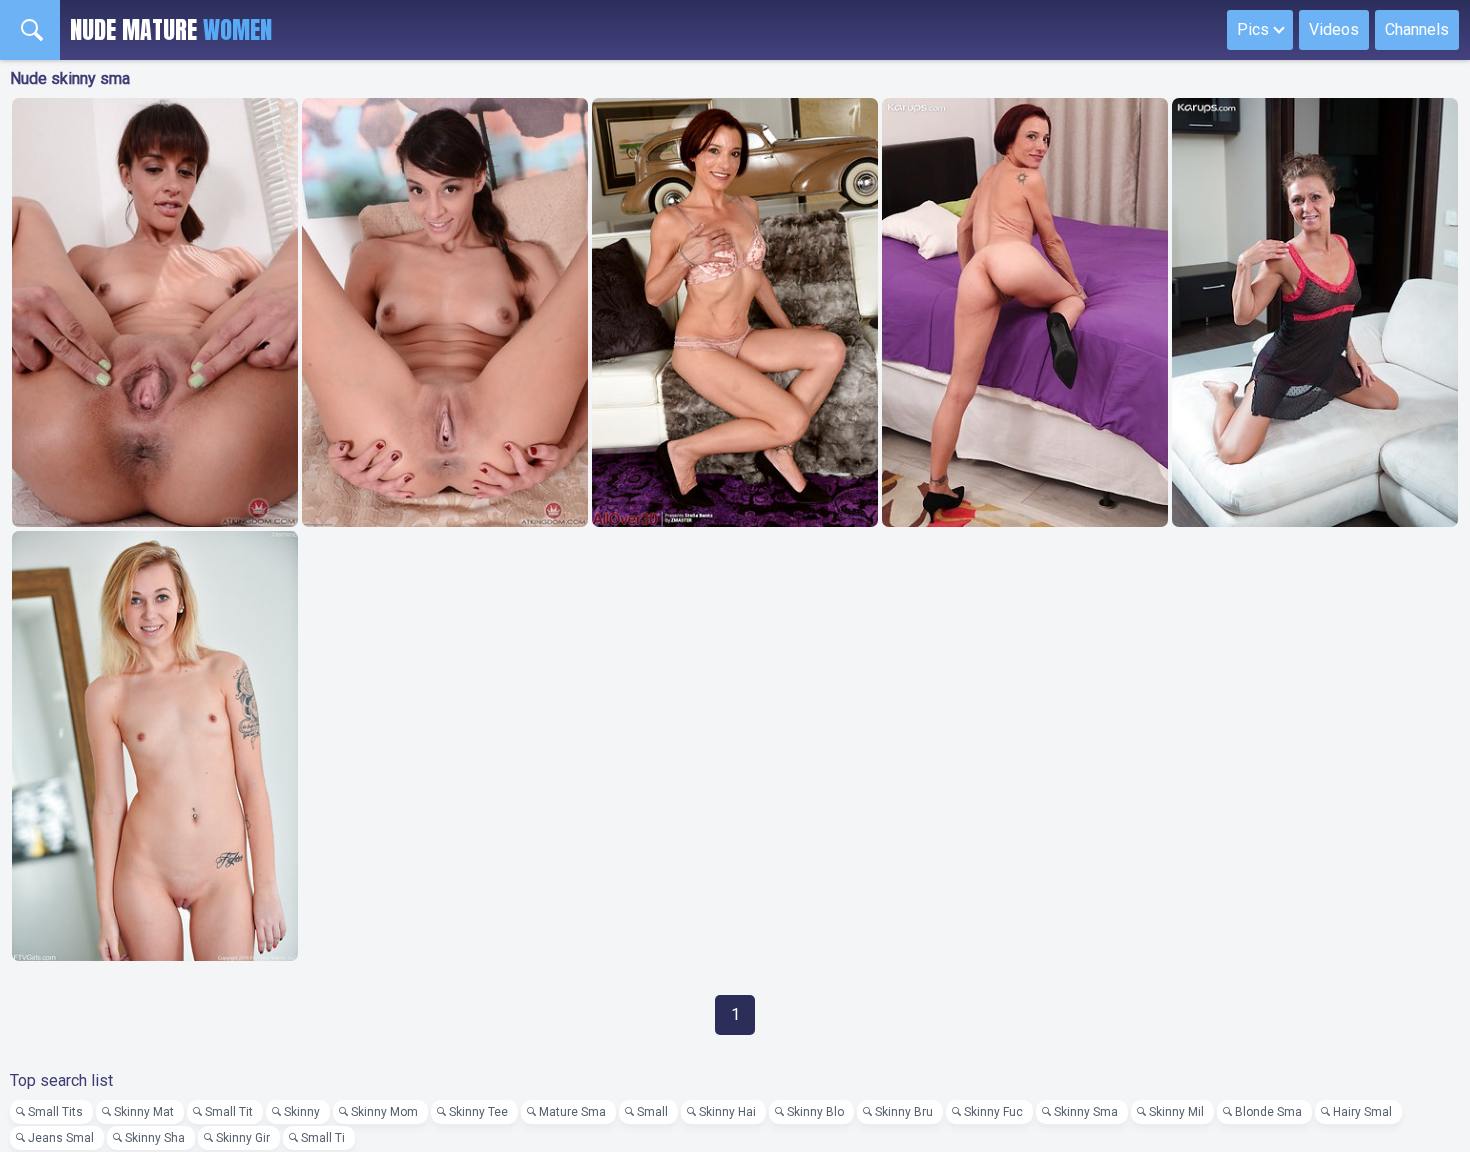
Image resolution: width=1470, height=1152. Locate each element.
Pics (1253, 29)
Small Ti (323, 1138)
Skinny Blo (815, 1112)
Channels (1417, 29)
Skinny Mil (1176, 1112)
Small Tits (55, 1112)
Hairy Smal (1362, 1112)
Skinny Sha (155, 1138)
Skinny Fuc (993, 1112)
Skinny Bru (904, 1112)
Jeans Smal (61, 1138)
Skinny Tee (478, 1112)
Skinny (302, 1112)
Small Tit (229, 1112)
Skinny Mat (144, 1112)
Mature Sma (572, 1112)
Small (652, 1112)
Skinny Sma (1086, 1112)
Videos (1334, 29)
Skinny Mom (384, 1112)
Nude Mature (171, 30)
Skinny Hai (727, 1112)
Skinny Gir (243, 1138)
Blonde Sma (1268, 1112)
